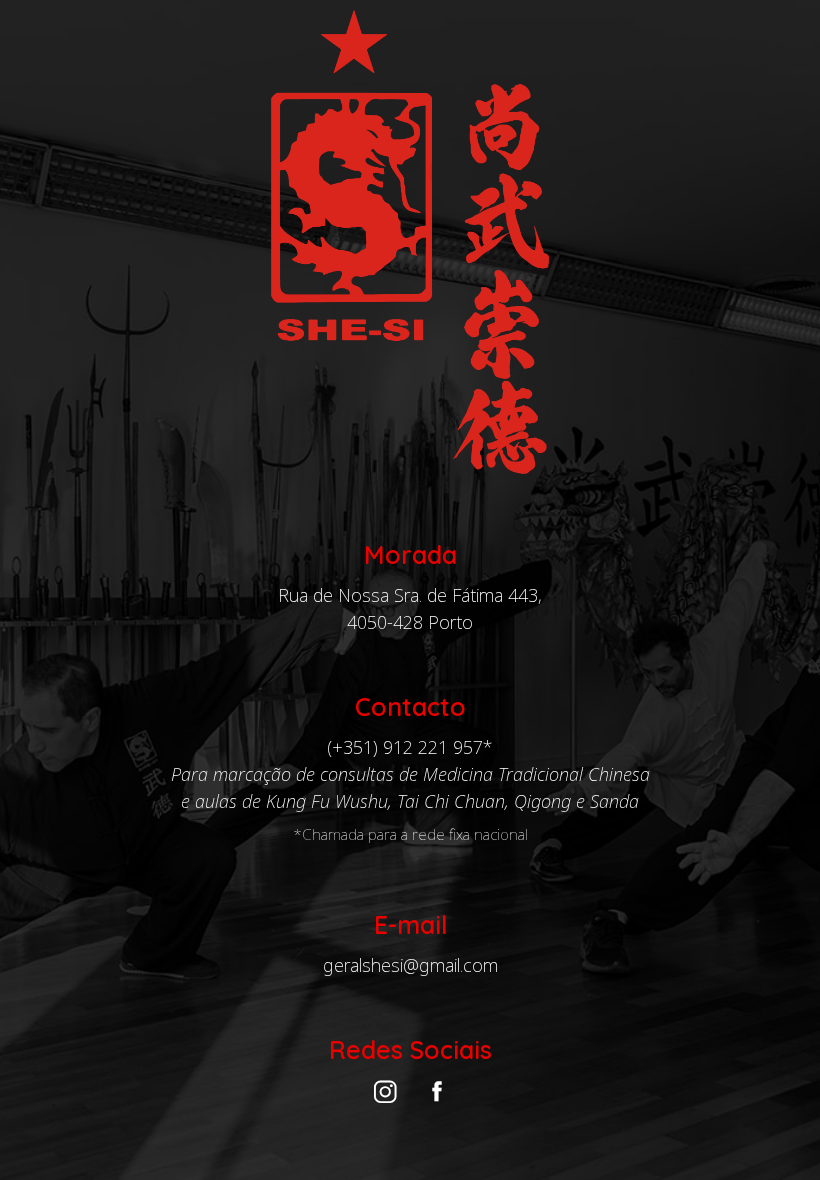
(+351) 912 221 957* (410, 747)
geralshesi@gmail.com (410, 965)
